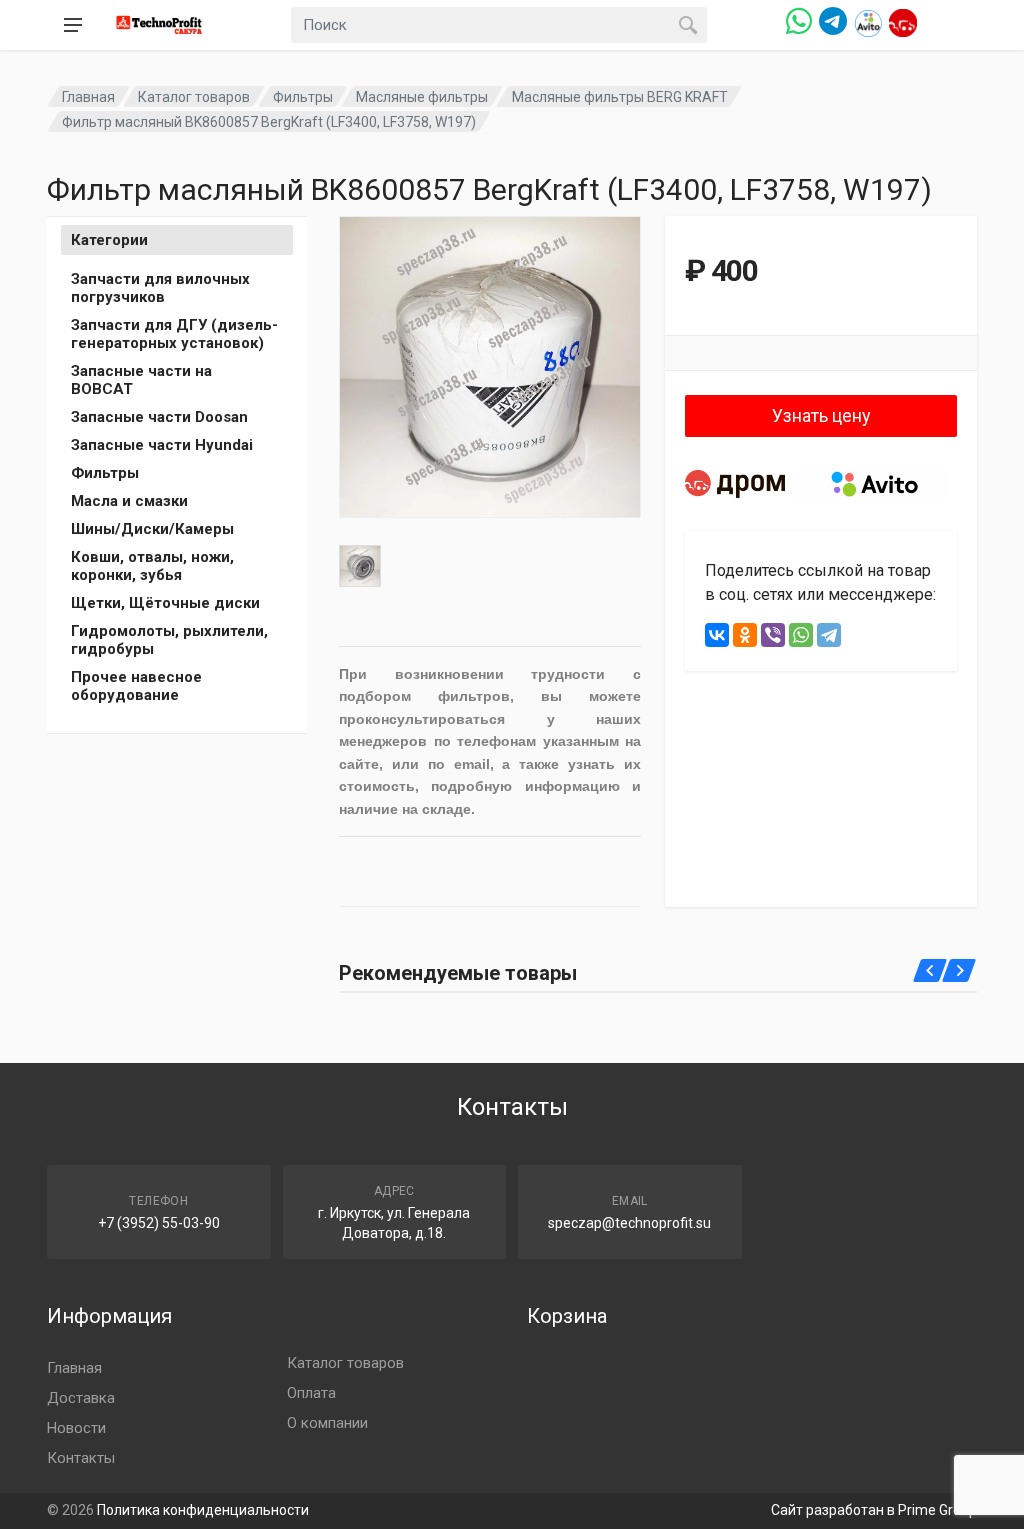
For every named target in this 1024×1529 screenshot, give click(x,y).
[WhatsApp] (801, 635)
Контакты (81, 1458)
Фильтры (303, 97)
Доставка (81, 1398)
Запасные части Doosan (159, 417)
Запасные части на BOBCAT (141, 380)
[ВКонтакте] (717, 635)
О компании (327, 1423)
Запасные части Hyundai (162, 445)
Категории (109, 240)
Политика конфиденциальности (203, 1510)
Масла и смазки (129, 501)
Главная (88, 97)
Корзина (567, 1316)
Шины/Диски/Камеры (152, 529)
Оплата (311, 1393)
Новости (76, 1428)
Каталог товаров (194, 97)
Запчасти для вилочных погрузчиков (160, 288)
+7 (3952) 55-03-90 (159, 1223)
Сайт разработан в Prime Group (874, 1510)
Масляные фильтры (422, 97)
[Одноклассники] (745, 635)
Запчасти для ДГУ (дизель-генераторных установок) (174, 334)
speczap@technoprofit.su (629, 1223)
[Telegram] (829, 635)
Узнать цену (821, 415)
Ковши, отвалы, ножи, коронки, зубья (152, 566)
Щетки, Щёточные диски (165, 603)
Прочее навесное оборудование (136, 686)
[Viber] (773, 635)
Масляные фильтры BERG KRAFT (620, 97)
